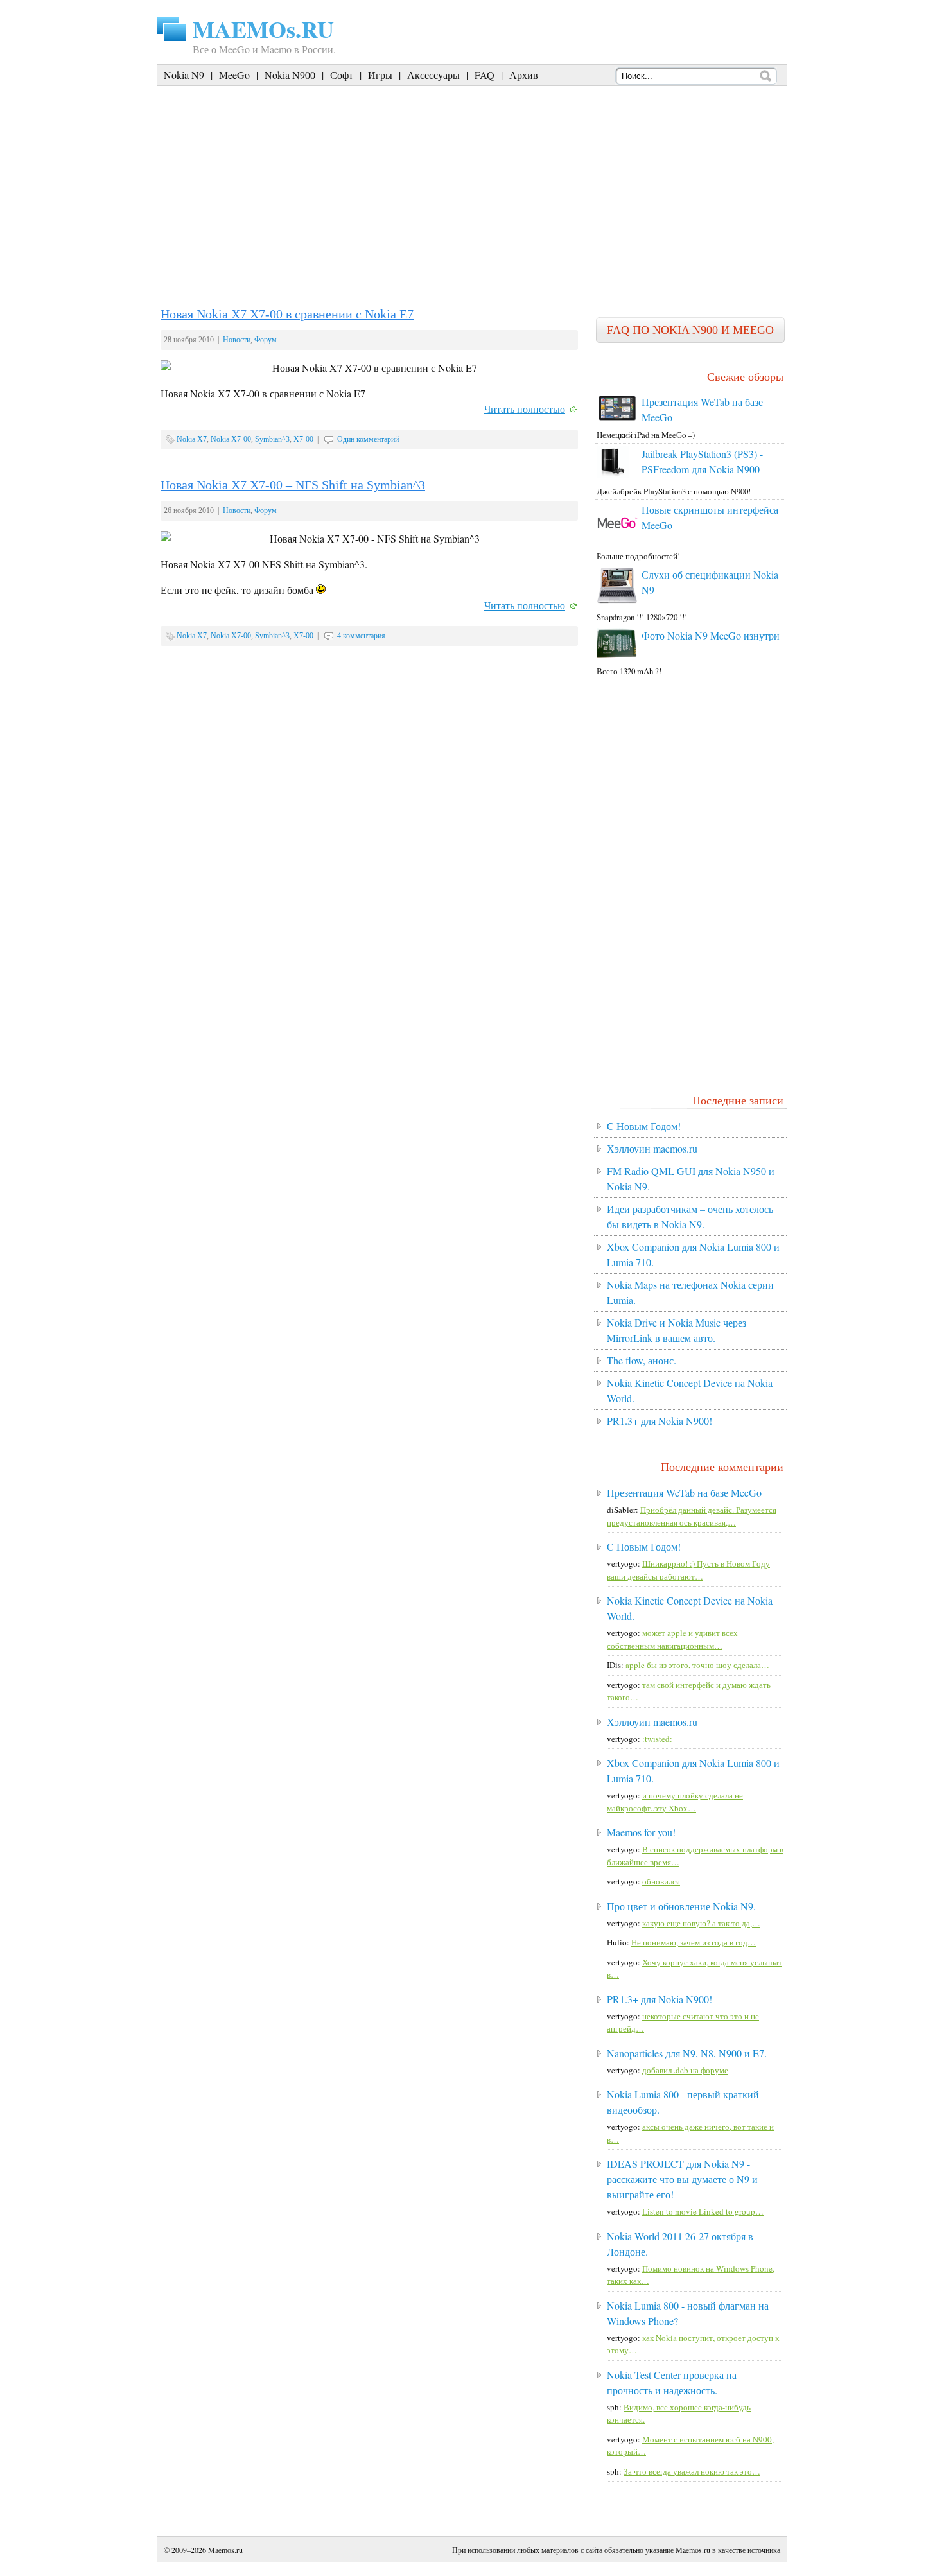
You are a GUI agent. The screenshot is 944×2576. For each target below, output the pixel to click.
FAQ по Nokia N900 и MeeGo (690, 330)
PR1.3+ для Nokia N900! (660, 1421)
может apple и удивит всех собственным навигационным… (672, 1639)
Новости (237, 340)
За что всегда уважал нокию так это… (692, 2471)
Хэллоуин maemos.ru (652, 1148)
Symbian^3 (272, 439)
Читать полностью (525, 409)
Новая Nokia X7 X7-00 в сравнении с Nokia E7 (287, 314)
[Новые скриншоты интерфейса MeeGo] (617, 540)
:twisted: (657, 1739)
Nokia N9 (184, 75)
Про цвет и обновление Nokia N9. (681, 1906)
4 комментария (361, 636)
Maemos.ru (225, 2550)
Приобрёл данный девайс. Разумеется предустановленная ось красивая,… (692, 1516)
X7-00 (303, 439)
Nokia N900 (290, 75)
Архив (524, 75)
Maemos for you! (641, 1832)
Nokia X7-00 (231, 439)
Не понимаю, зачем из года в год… (694, 1942)
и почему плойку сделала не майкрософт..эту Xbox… (675, 1802)
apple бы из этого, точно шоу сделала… (697, 1665)
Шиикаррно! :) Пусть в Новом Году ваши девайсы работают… (688, 1570)
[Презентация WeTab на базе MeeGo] (617, 419)
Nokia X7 (192, 439)
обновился (661, 1881)
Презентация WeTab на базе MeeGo (684, 1493)
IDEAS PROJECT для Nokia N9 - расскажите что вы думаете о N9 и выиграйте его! (682, 2179)
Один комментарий (368, 439)
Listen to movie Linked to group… (703, 2211)
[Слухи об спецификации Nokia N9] (617, 600)
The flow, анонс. (642, 1360)
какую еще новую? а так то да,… (701, 1923)
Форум (266, 340)
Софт (342, 75)
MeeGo (234, 75)
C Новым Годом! (644, 1126)
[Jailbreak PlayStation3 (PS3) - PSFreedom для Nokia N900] (613, 475)
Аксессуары (433, 75)
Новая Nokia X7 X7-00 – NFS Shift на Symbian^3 (293, 485)
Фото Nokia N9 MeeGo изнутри (711, 635)
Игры (380, 75)
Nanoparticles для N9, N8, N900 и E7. (687, 2053)
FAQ (485, 75)
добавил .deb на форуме (685, 2070)
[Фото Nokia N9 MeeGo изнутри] (617, 655)
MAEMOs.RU (263, 29)
